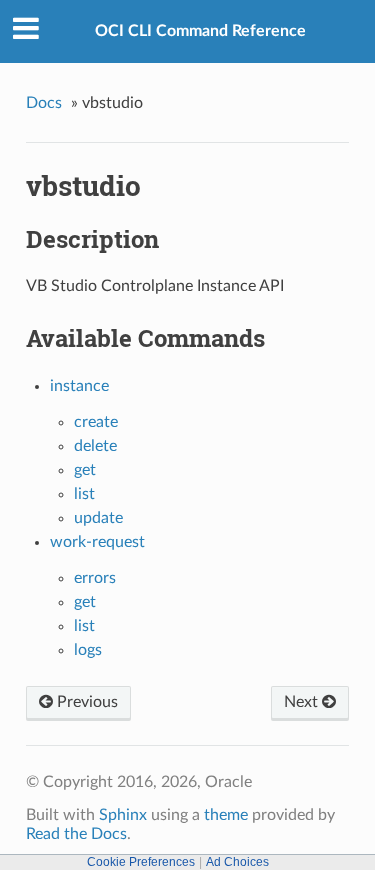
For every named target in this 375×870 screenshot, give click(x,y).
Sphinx (123, 815)
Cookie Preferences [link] (141, 862)
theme (226, 815)
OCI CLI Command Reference (200, 31)
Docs (44, 103)
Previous (85, 702)
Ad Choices (237, 862)
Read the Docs (76, 834)
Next (303, 702)
